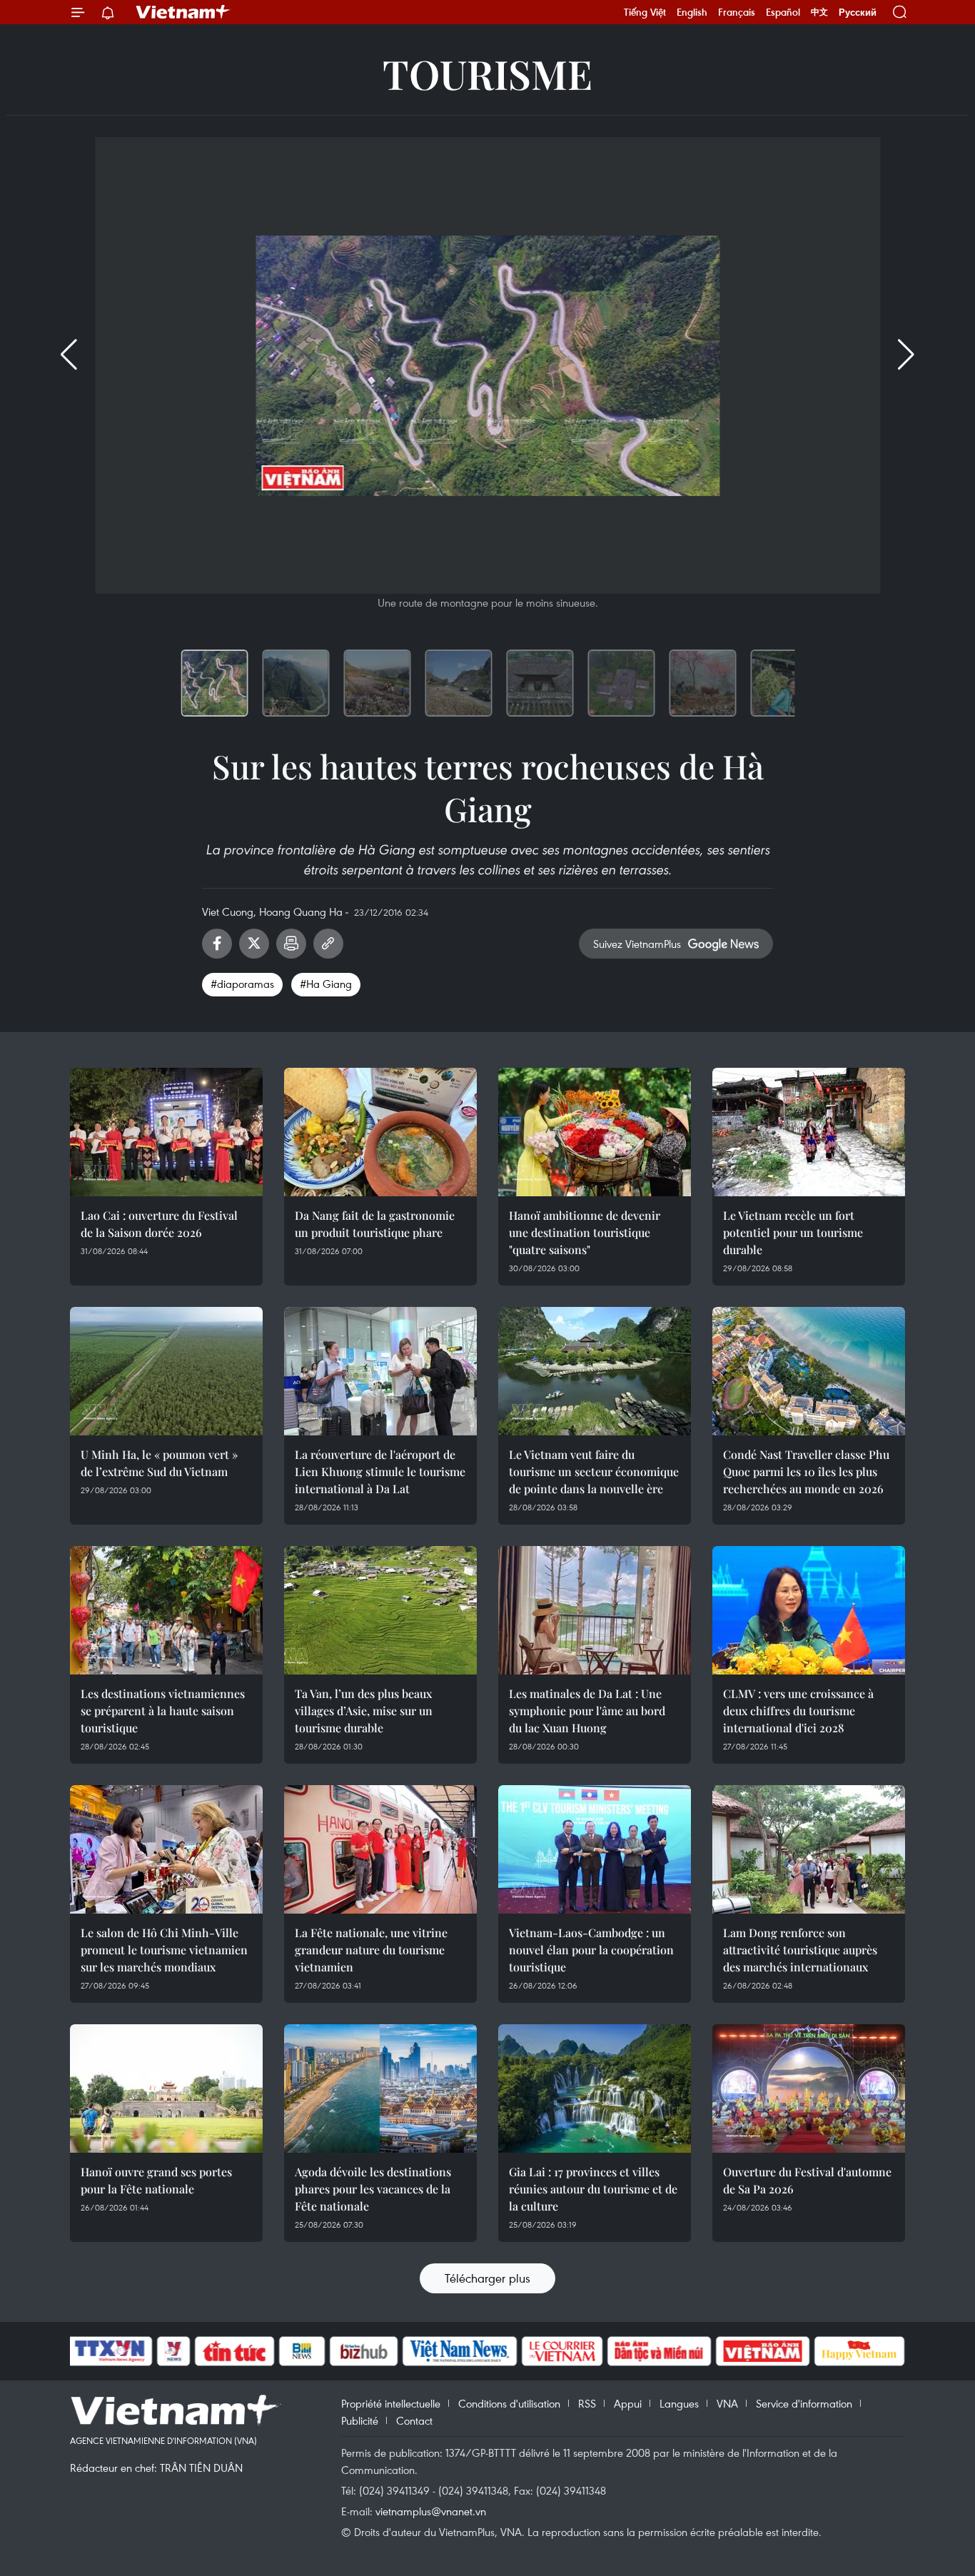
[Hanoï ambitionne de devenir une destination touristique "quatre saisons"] (595, 1132)
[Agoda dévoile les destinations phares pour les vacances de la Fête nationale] (380, 2088)
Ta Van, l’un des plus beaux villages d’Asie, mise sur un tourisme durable (364, 1711)
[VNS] (459, 2351)
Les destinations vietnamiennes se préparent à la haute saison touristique (163, 1711)
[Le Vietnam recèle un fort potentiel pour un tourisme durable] (809, 1132)
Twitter (254, 944)
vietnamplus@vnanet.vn (431, 2511)
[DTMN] (659, 2351)
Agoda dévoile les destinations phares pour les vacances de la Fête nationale (373, 2189)
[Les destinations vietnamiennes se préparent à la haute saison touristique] (166, 1610)
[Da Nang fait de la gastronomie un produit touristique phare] (380, 1132)
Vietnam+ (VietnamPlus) (183, 12)
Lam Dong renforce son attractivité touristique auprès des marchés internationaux (800, 1950)
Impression (291, 944)
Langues (679, 2403)
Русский (858, 12)
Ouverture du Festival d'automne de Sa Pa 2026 (807, 2180)
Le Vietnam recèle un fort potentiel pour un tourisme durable (793, 1232)
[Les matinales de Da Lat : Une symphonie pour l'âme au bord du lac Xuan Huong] (595, 1610)
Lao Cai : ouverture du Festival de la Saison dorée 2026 (159, 1224)
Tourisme (487, 73)
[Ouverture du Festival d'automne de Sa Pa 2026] (809, 2088)
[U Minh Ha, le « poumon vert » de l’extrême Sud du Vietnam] (166, 1371)
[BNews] (302, 2351)
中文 (819, 12)
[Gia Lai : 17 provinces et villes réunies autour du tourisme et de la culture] (595, 2088)
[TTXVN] (110, 2351)
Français (737, 12)
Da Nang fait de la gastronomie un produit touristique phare (375, 1224)
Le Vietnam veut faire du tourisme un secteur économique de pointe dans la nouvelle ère (594, 1471)
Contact (414, 2420)
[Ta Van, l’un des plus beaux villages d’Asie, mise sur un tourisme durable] (380, 1610)
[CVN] (562, 2351)
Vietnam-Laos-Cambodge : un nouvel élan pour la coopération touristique (591, 1950)
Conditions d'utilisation (509, 2403)
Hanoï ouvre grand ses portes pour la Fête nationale (156, 2180)
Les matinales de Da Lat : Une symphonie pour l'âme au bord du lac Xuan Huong (587, 1711)
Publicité (360, 2420)
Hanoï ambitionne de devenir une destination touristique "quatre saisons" (585, 1232)
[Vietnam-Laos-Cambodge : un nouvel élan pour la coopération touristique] (595, 1849)
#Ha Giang (326, 984)
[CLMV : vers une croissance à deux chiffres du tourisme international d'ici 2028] (809, 1610)
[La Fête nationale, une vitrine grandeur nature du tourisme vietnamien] (380, 1849)
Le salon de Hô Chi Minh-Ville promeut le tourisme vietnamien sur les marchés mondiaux (164, 1950)
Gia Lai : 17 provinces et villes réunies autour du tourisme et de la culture (593, 2189)
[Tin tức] (235, 2351)
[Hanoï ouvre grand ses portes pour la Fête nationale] (166, 2088)
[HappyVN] (859, 2351)
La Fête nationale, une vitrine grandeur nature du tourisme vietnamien (371, 1950)
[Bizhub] (363, 2351)
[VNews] (174, 2351)
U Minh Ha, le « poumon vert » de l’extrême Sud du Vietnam (159, 1463)
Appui (628, 2403)
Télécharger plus (487, 2278)
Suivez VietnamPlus (637, 944)
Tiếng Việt (645, 12)
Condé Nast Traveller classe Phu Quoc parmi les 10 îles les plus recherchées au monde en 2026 (806, 1471)
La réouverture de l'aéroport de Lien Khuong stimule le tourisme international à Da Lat (380, 1471)
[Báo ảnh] (762, 2351)
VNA (727, 2403)
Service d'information (804, 2403)
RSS (587, 2403)
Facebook (217, 944)
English (692, 12)
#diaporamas (242, 984)
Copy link (328, 944)
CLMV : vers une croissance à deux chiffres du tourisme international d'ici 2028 (798, 1711)
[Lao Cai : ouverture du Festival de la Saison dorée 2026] (166, 1132)
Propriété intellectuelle (391, 2403)
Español (783, 12)
